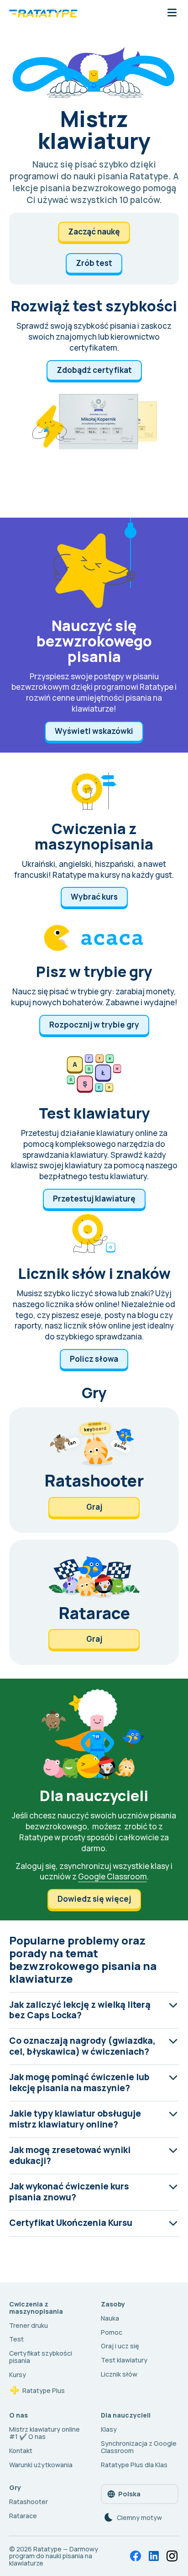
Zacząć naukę (94, 232)
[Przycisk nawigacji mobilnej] (172, 13)
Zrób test (94, 263)
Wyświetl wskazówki (94, 731)
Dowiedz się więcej (94, 1899)
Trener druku (29, 2325)
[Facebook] (136, 2556)
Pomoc (112, 2332)
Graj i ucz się (120, 2346)
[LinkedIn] (154, 2556)
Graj (94, 1507)
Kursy (18, 2375)
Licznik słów (119, 2374)
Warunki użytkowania (41, 2465)
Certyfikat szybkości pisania (41, 2357)
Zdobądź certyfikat (94, 370)
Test (16, 2339)
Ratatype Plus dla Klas (134, 2465)
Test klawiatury (124, 2360)
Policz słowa (94, 1359)
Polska (129, 2494)
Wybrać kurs (94, 897)
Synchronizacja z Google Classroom (139, 2447)
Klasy (109, 2429)
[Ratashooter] (94, 1470)
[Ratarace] (94, 1603)
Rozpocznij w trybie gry (94, 1025)
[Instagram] (172, 2556)
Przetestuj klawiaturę (94, 1199)
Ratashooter (29, 2502)
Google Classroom (112, 1876)
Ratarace (23, 2516)
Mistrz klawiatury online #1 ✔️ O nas (44, 2433)
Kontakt (21, 2451)
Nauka (110, 2318)
